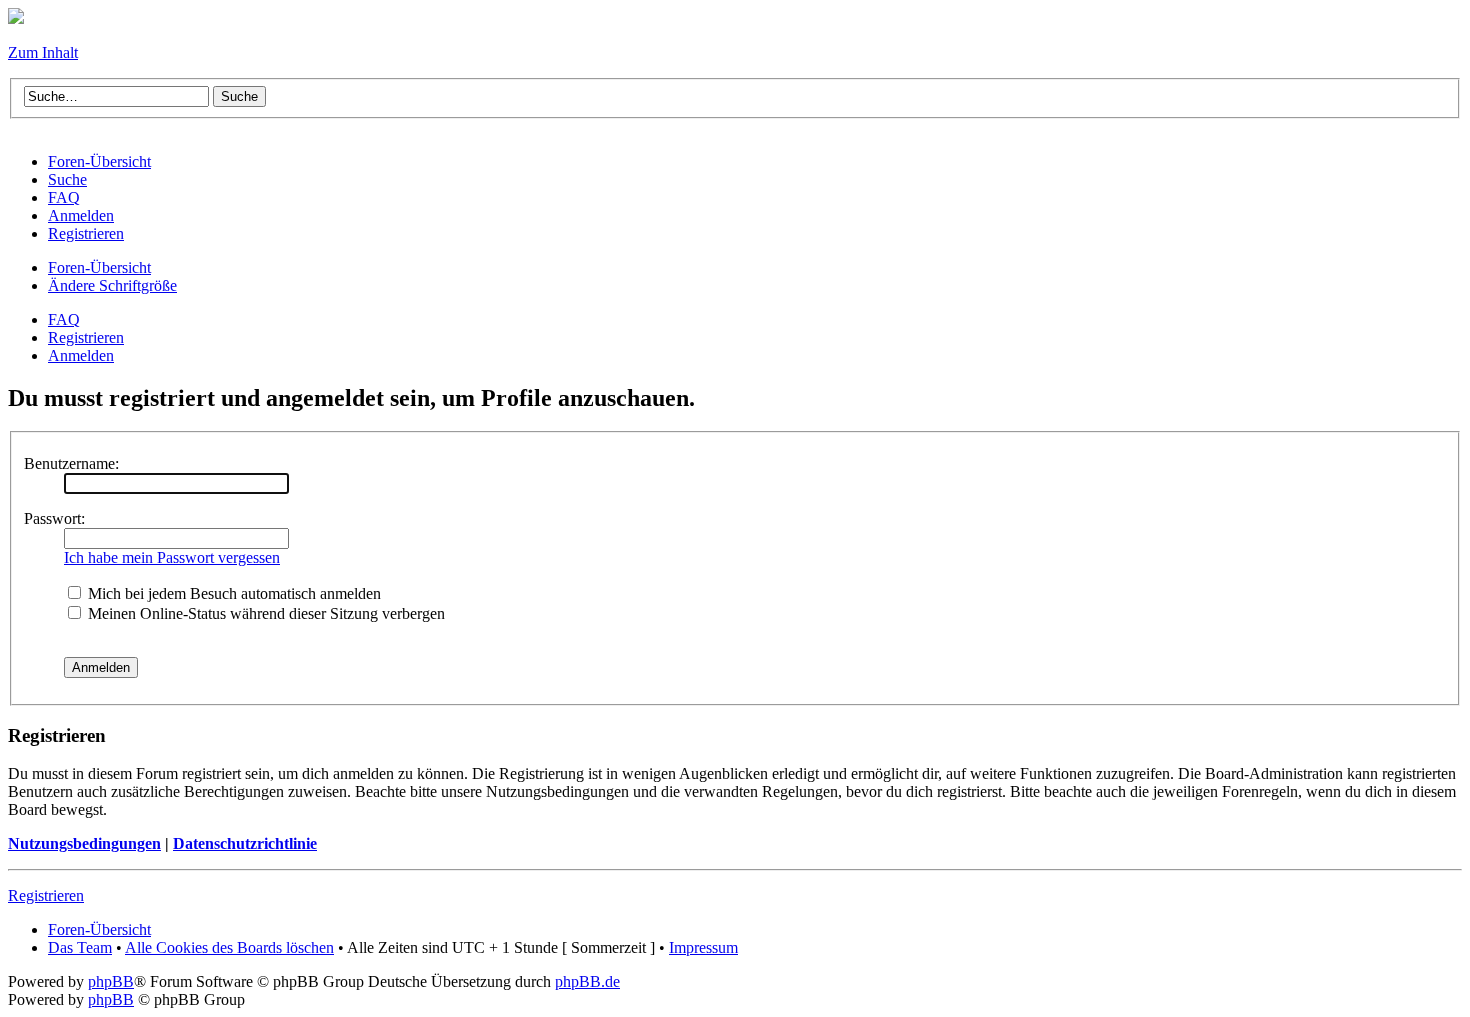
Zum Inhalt (43, 52)
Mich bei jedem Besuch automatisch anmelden (232, 593)
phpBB (111, 981)
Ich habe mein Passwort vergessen (172, 557)
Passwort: (54, 518)
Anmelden (81, 355)
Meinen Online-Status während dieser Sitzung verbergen (264, 613)
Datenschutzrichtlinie (245, 843)
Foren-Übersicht (99, 267)
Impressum (703, 947)
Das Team (80, 947)
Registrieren (86, 337)
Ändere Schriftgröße (112, 285)
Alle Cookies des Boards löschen (229, 947)
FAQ (64, 319)
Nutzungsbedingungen (84, 843)
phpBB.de (587, 981)
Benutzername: (71, 463)
